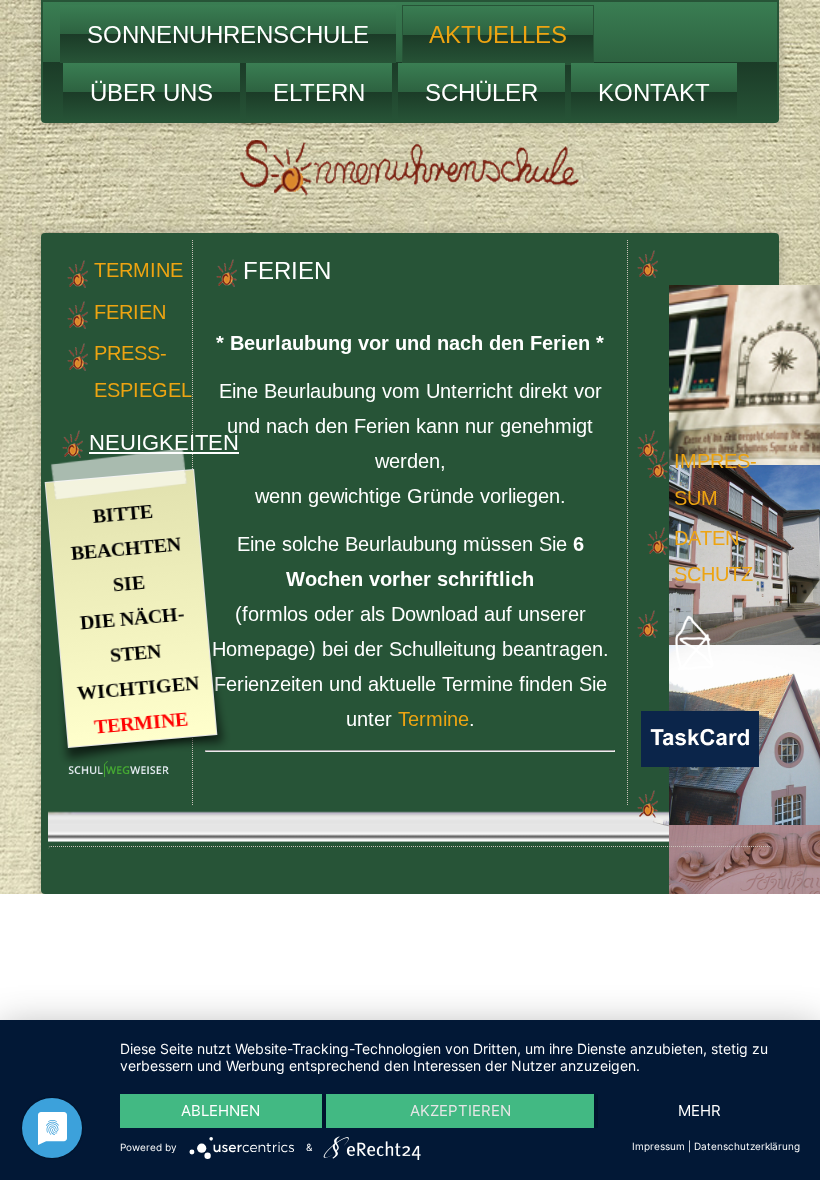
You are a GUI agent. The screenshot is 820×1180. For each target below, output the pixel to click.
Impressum (658, 1146)
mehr (699, 1110)
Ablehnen (220, 1110)
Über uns (151, 92)
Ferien (130, 312)
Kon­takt (654, 92)
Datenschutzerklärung (747, 1146)
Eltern (319, 92)
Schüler (481, 92)
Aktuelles (498, 34)
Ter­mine (138, 270)
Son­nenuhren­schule (228, 34)
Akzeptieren (460, 1110)
